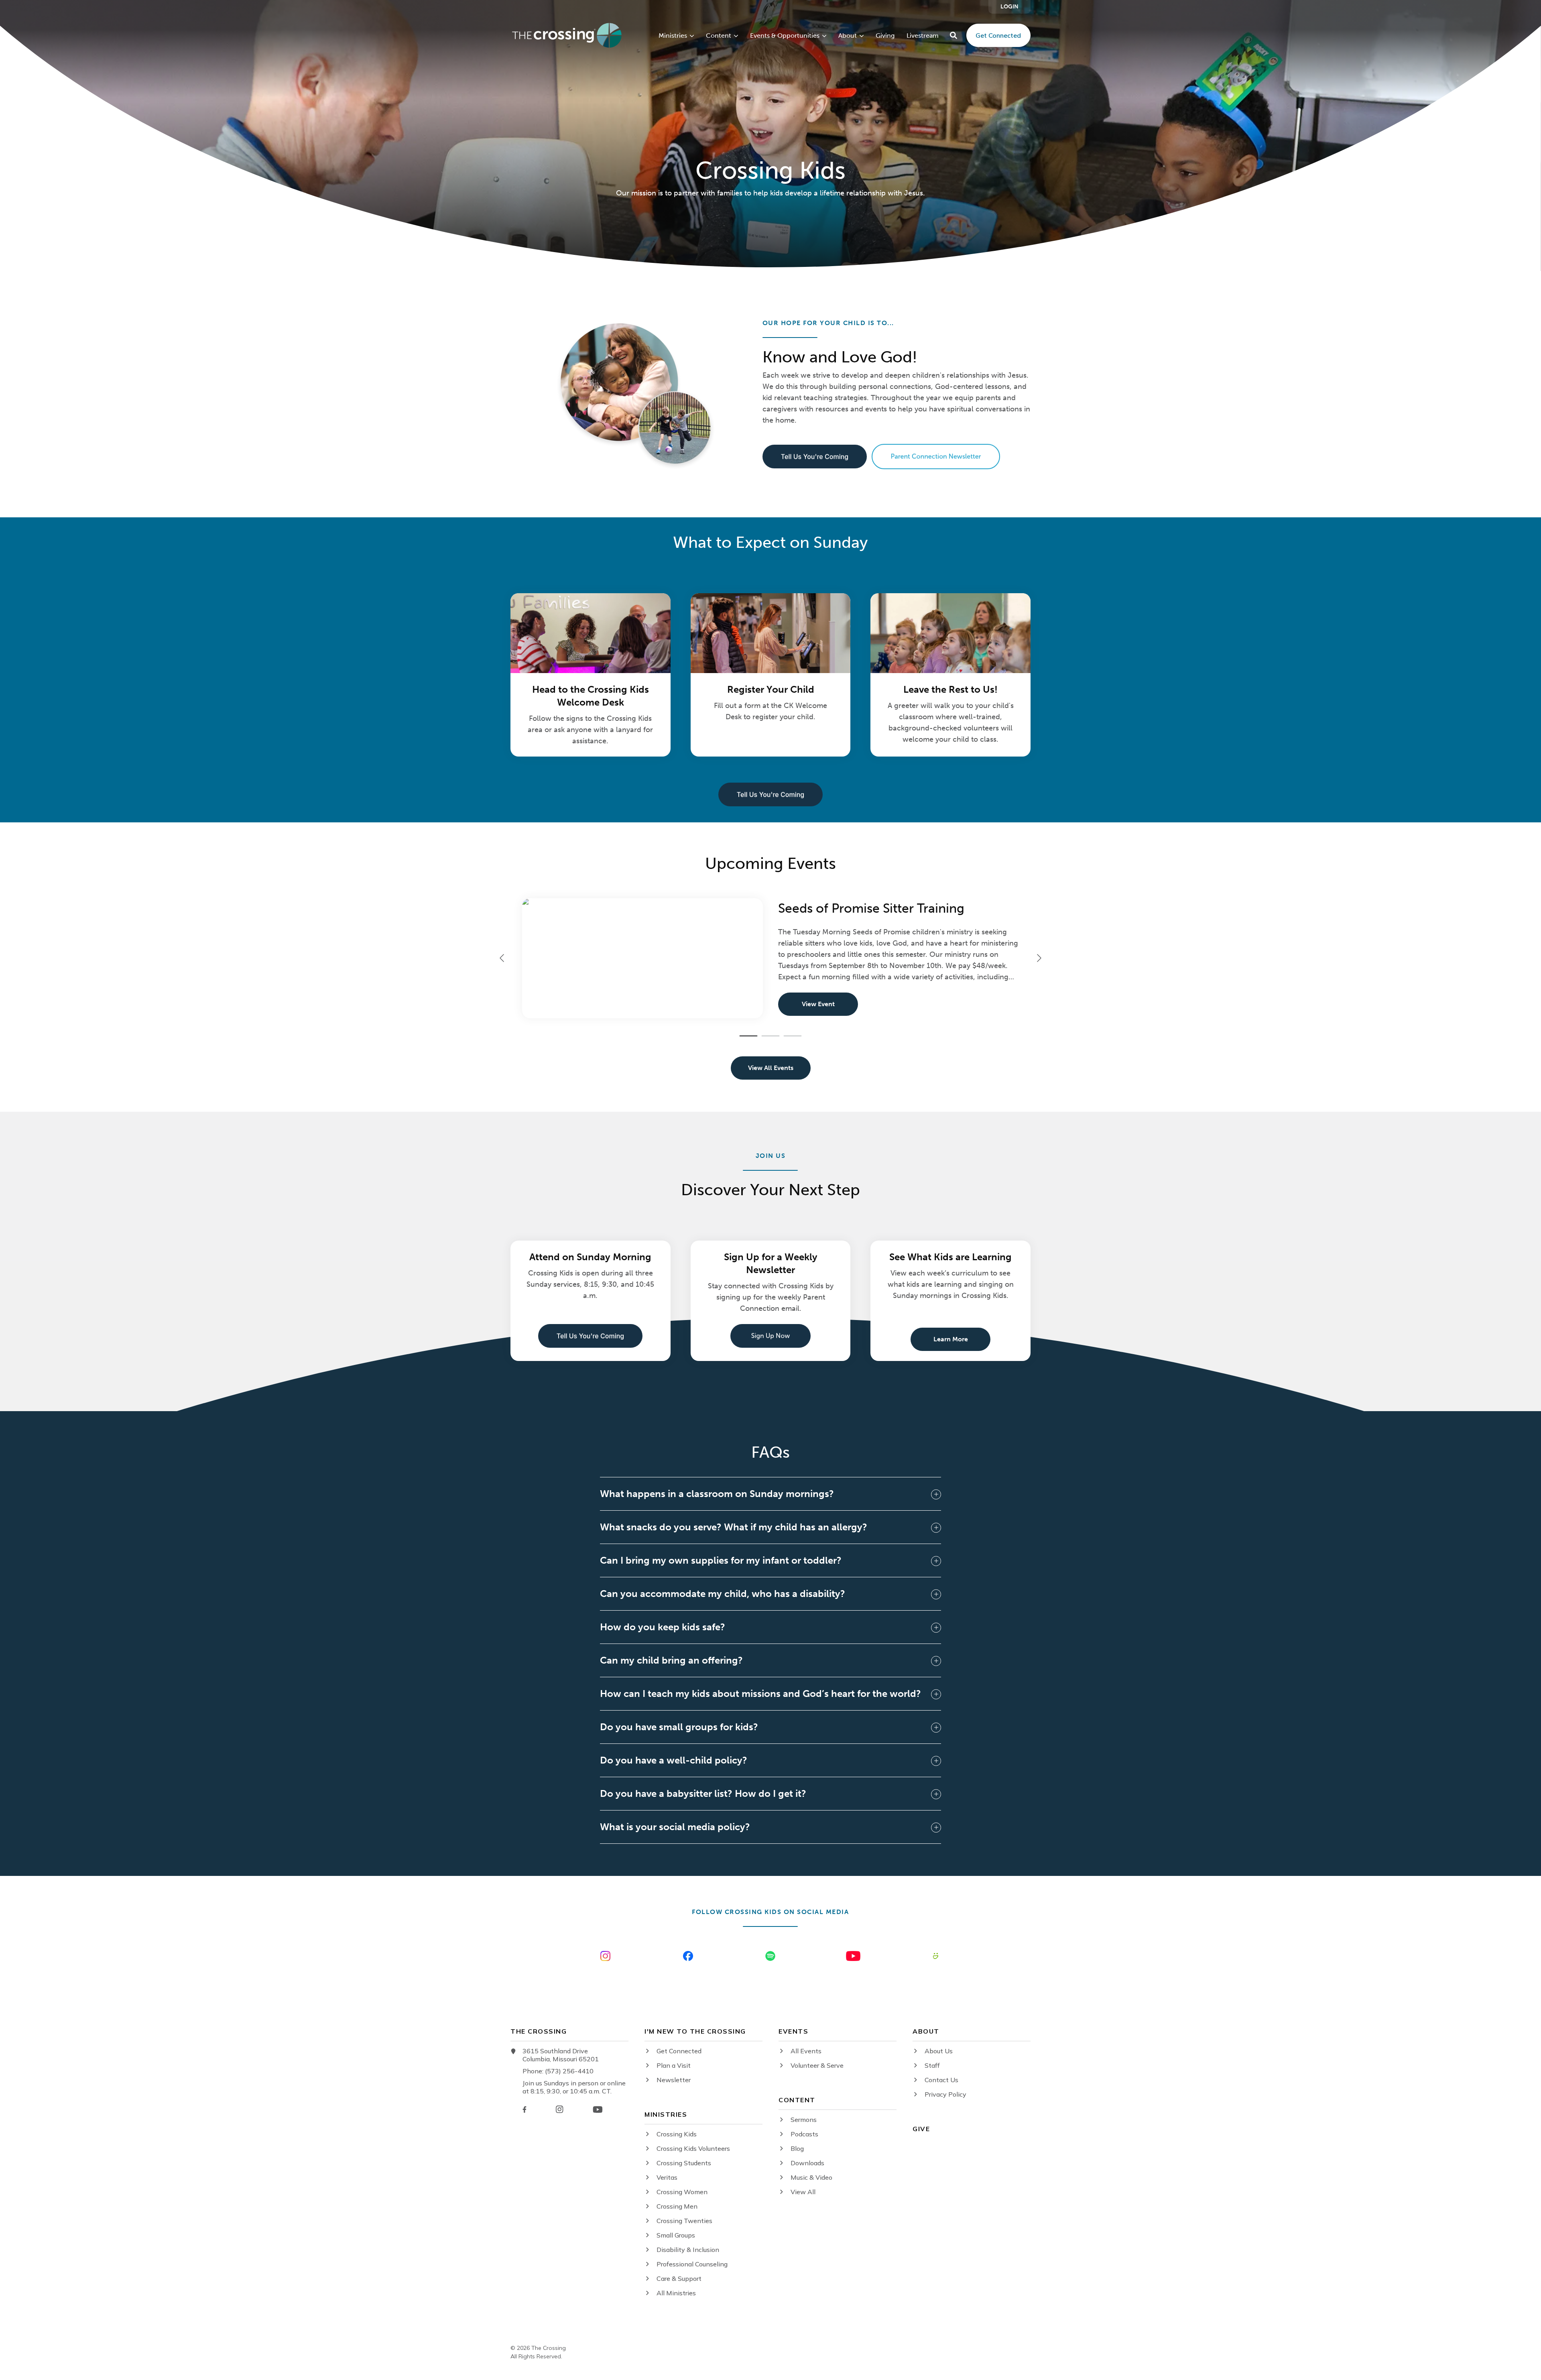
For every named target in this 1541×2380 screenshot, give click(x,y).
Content (719, 36)
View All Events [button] (771, 1068)
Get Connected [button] (998, 35)
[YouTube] (598, 2109)
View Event (818, 1004)
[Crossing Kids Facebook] (688, 1956)
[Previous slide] (502, 958)
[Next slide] (1039, 958)
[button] (953, 35)
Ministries (673, 36)
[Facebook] (525, 2109)
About (848, 36)
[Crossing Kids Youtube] (853, 1956)
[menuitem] (1009, 7)
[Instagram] (559, 2109)
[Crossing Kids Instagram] (605, 1956)
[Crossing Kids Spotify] (770, 1956)
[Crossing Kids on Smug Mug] (936, 1956)
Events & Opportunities (785, 36)
